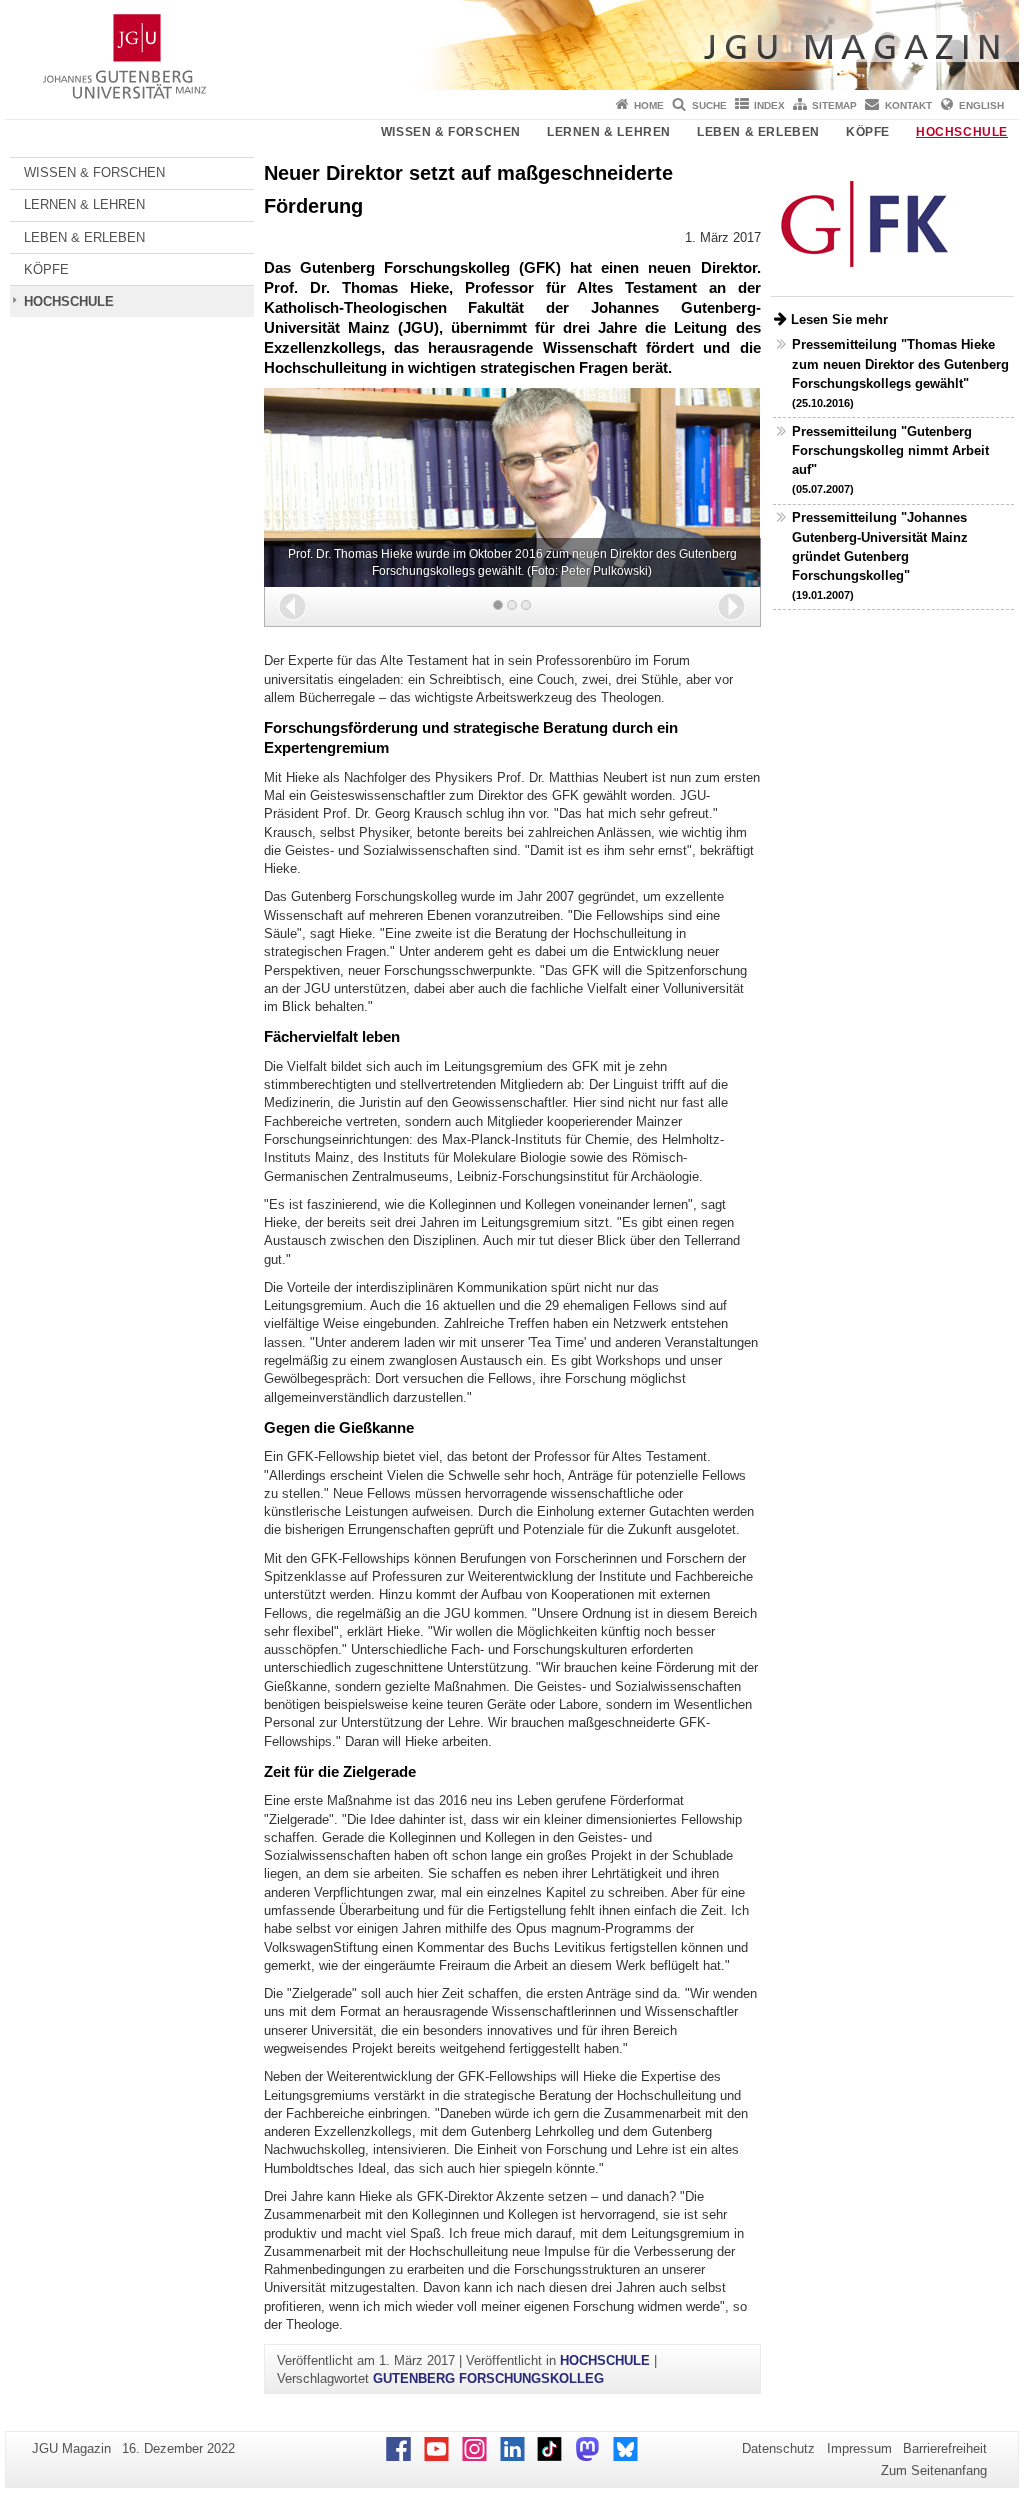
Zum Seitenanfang (934, 2470)
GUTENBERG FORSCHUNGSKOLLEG (488, 2378)
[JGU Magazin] (512, 45)
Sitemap (834, 105)
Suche (709, 105)
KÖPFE (868, 132)
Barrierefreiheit (945, 2448)
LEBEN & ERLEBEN (758, 132)
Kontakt (908, 105)
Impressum (859, 2448)
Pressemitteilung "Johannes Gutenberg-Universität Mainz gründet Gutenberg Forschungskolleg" (880, 555)
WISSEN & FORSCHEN (451, 132)
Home (649, 105)
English (981, 105)
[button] (292, 606)
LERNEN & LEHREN (609, 132)
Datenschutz (778, 2448)
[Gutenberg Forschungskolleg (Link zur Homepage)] (866, 225)
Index (769, 105)
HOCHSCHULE (962, 132)
